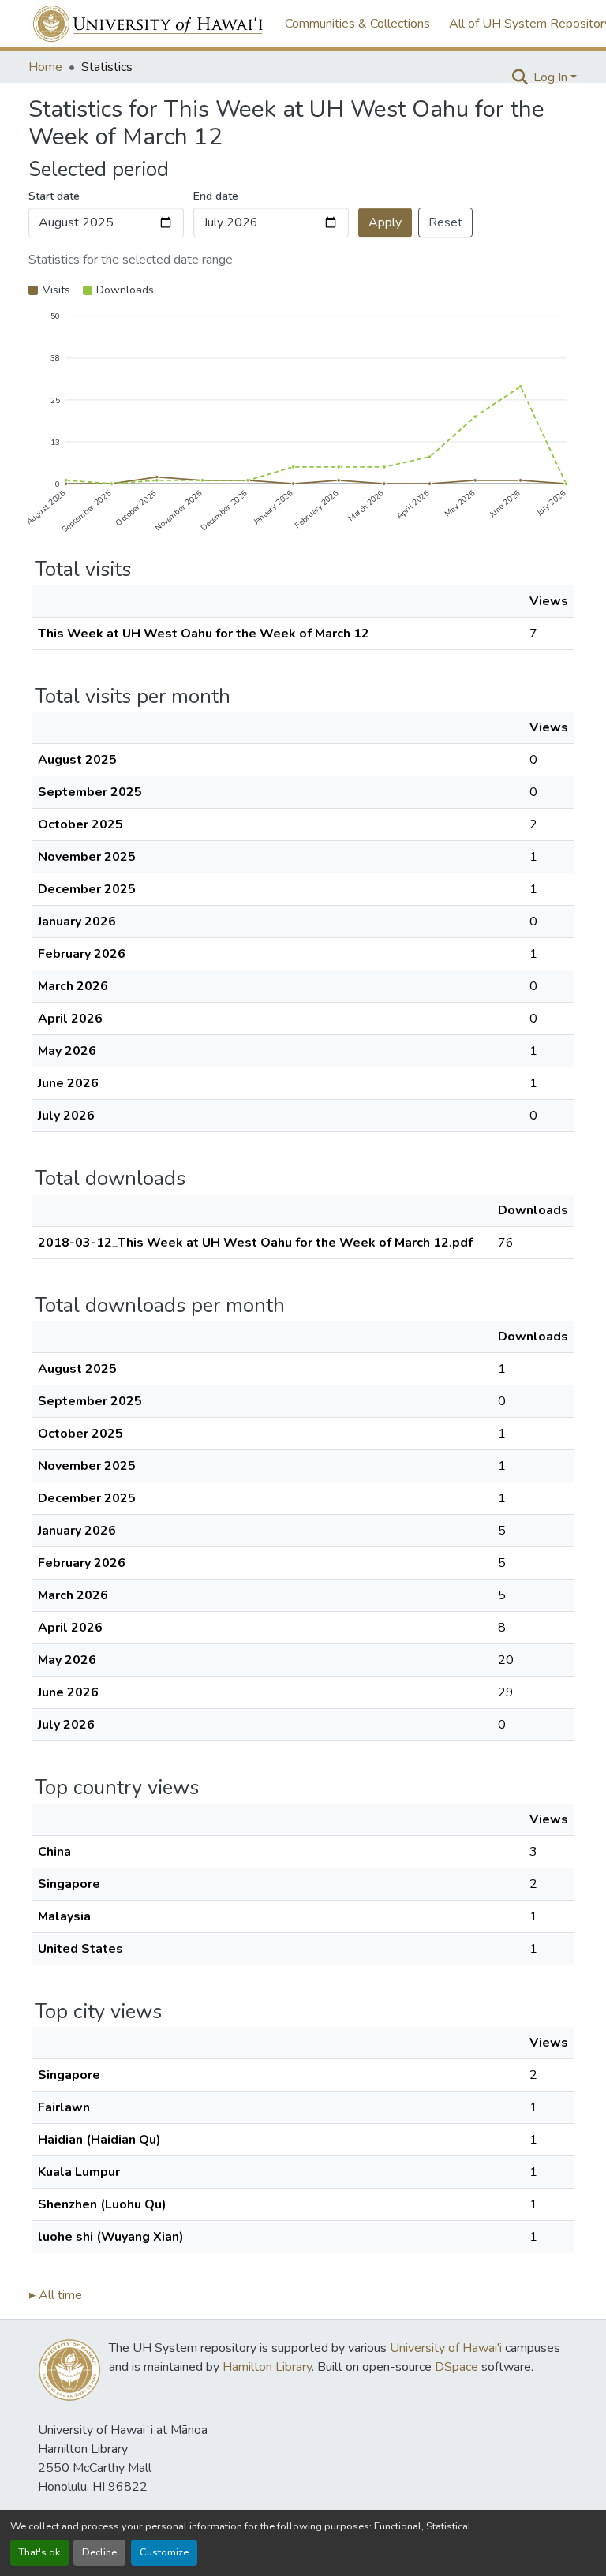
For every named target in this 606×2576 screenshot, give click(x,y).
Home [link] (45, 67)
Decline (99, 2552)
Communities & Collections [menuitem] (357, 24)
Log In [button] (552, 77)
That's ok (39, 2552)
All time (56, 2295)
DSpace (456, 2367)
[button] (149, 24)
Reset (445, 222)
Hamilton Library (267, 2367)
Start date (54, 196)
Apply (385, 222)
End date (216, 196)
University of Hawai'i (446, 2348)
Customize (164, 2552)
